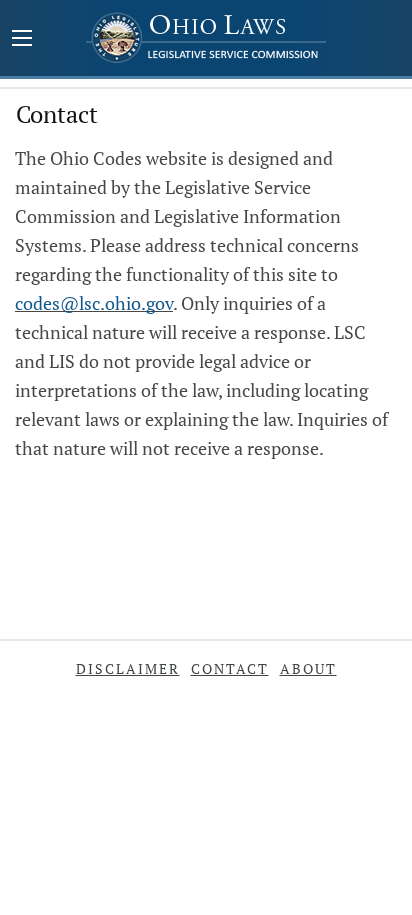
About (308, 668)
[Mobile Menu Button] (22, 40)
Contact (230, 668)
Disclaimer (128, 668)
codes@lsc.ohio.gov (94, 303)
